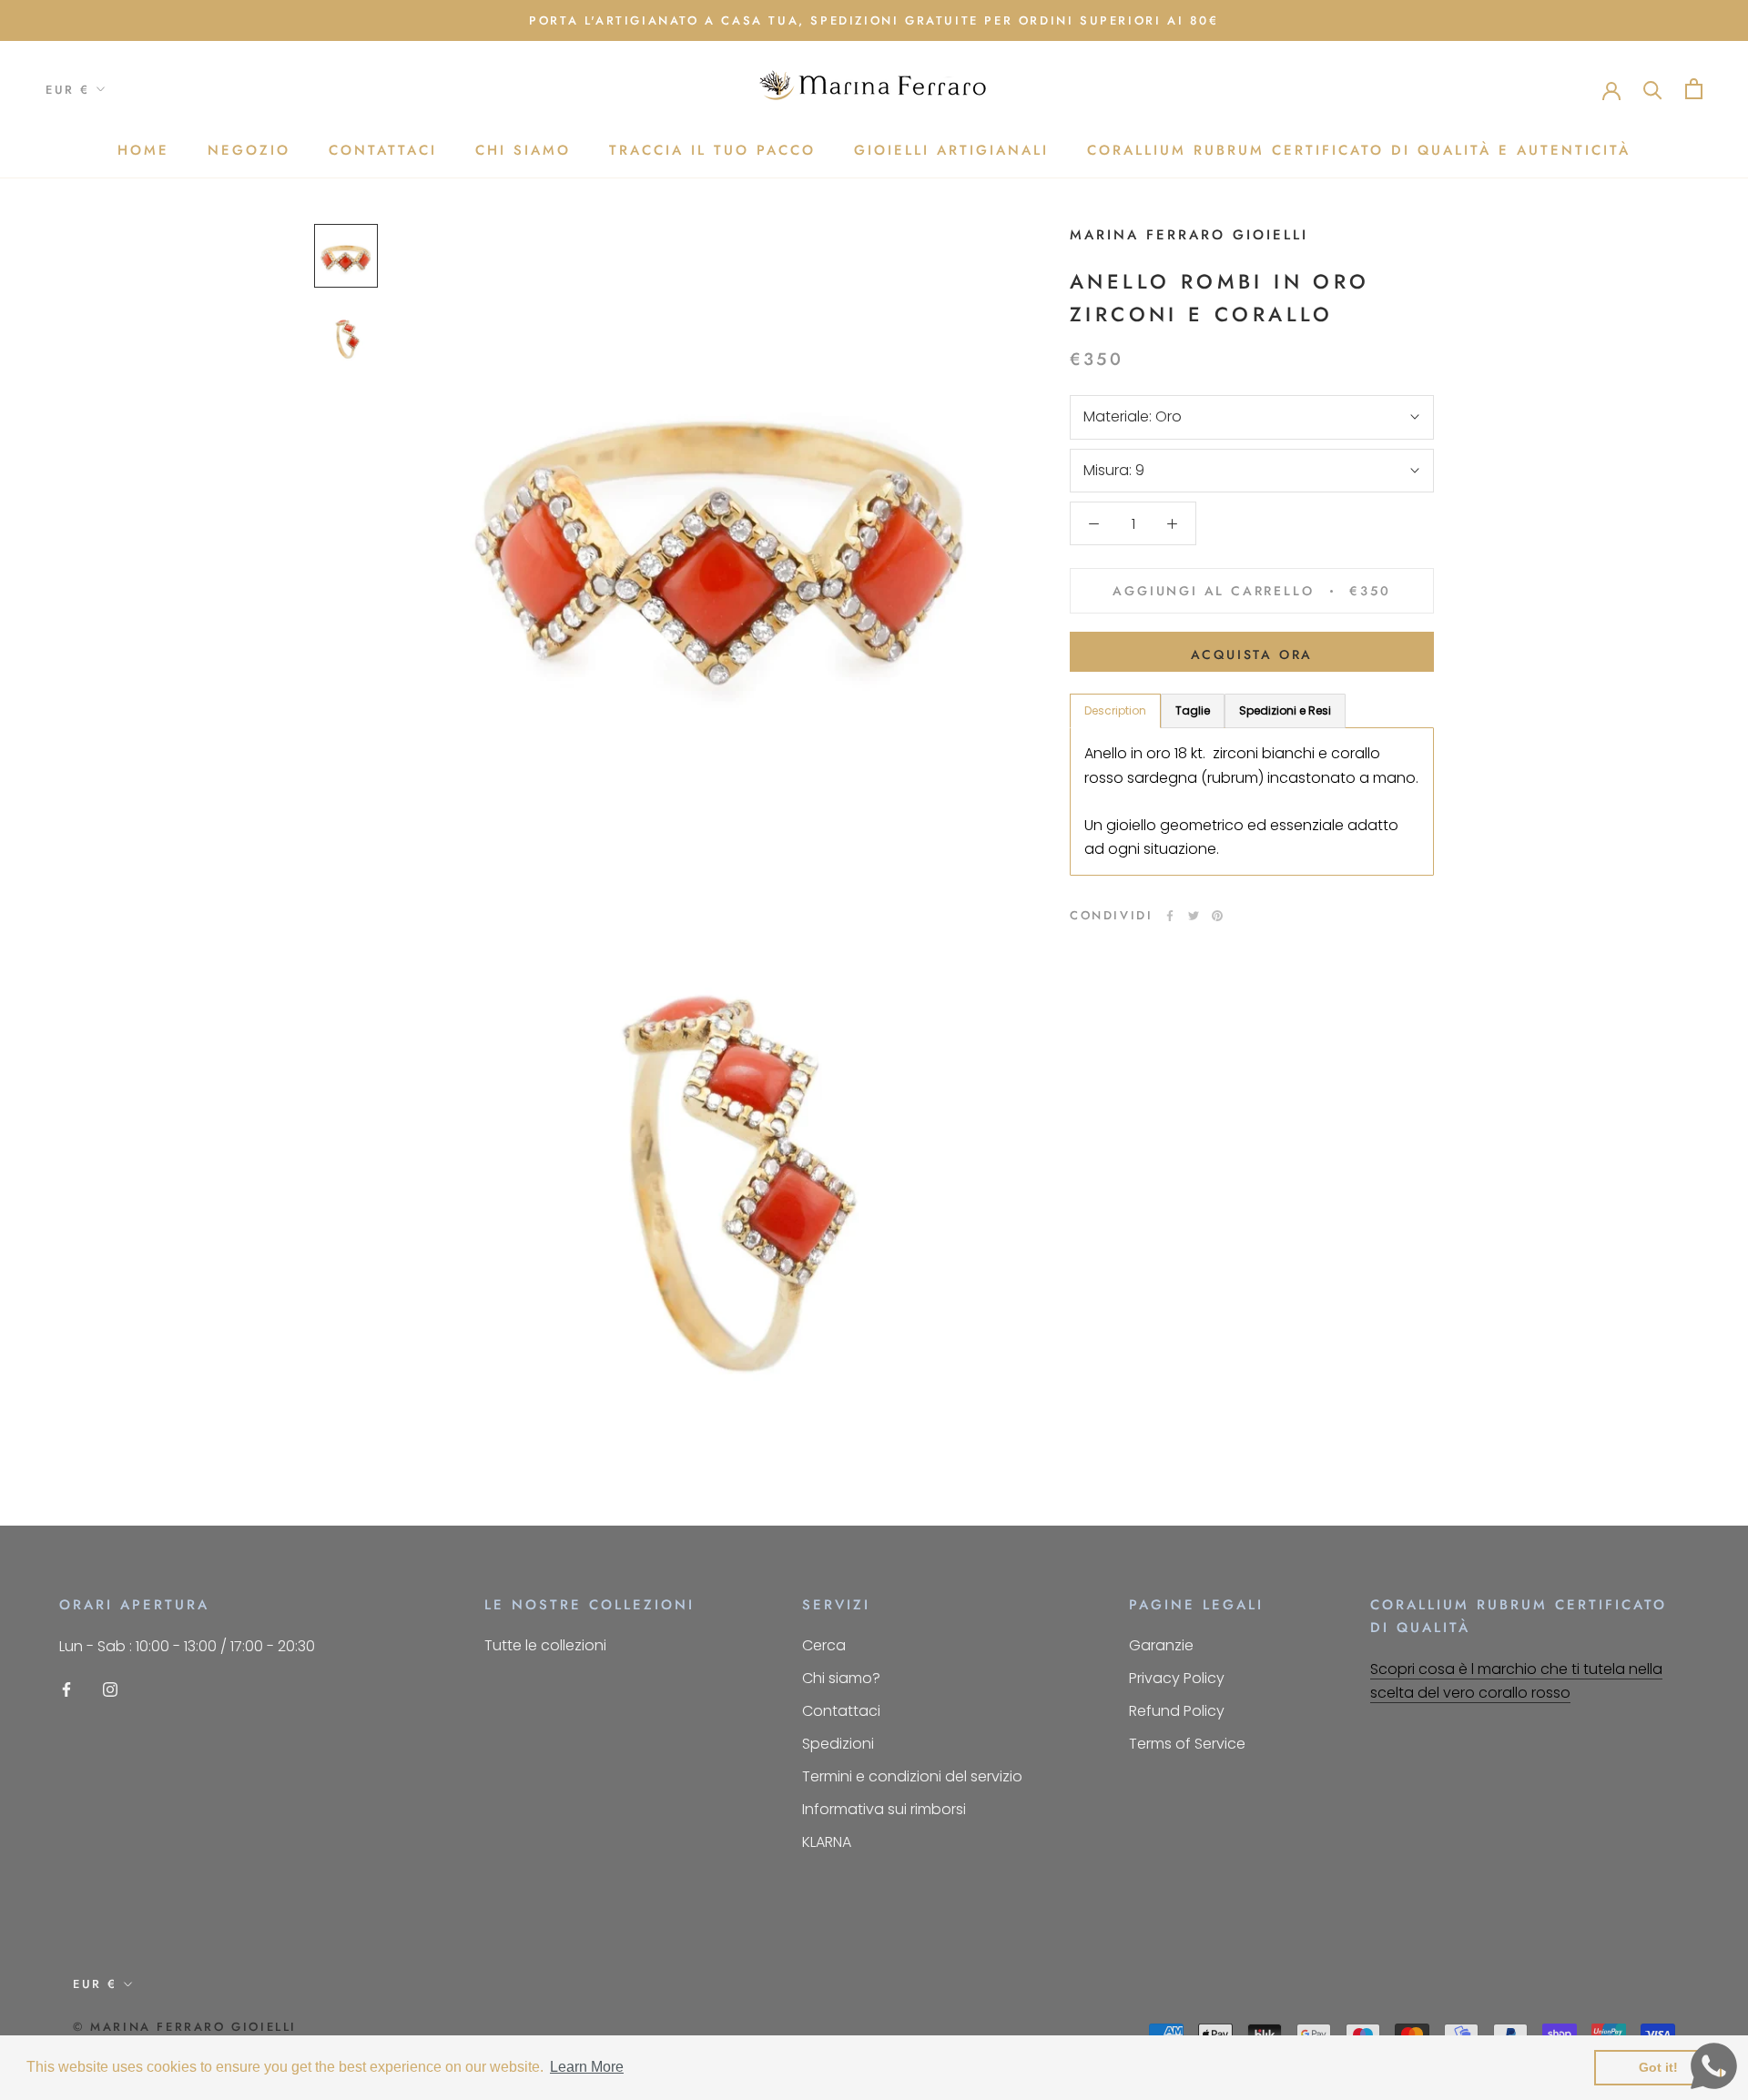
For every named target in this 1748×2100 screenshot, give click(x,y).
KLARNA (827, 1842)
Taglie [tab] (1193, 710)
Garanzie (1161, 1645)
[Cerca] (1653, 89)
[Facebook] (1170, 916)
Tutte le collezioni (545, 1645)
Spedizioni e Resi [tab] (1285, 710)
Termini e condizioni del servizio (912, 1776)
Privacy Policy (1177, 1678)
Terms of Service (1187, 1744)
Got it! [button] (1658, 2067)
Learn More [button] (587, 2067)
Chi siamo (523, 150)
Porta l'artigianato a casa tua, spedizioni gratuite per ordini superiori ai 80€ (874, 20)
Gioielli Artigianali (951, 150)
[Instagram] (110, 1689)
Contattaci (383, 150)
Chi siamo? (841, 1678)
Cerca (824, 1645)
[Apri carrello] (1694, 89)
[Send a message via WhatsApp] (1714, 2066)
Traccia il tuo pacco (712, 150)
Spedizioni (838, 1744)
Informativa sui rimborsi (884, 1809)
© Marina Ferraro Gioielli (185, 2027)
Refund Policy (1177, 1711)
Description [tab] (1115, 710)
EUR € (68, 90)
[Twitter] (1194, 916)
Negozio (249, 150)
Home (143, 150)
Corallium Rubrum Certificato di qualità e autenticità (1359, 150)
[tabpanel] (1252, 801)
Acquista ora (1252, 654)
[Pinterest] (1217, 916)
